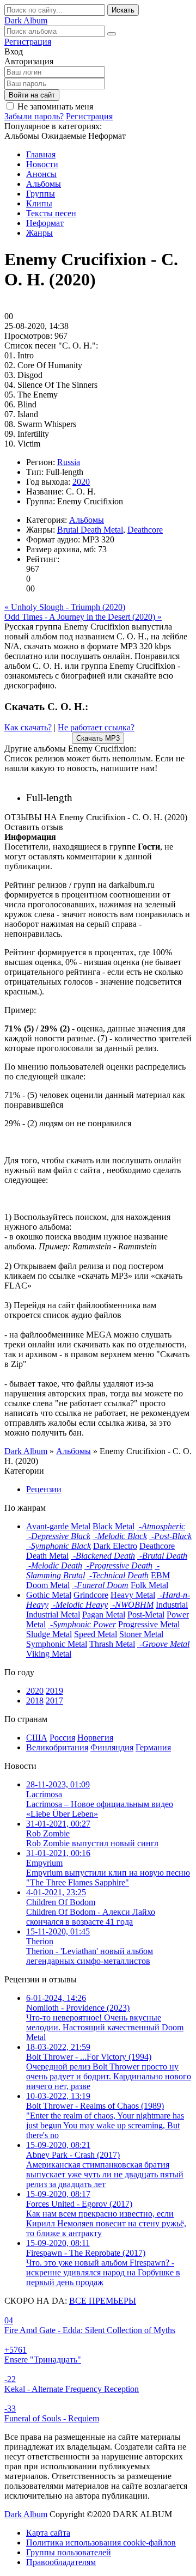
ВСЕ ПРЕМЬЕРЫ (103, 2301)
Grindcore (91, 1595)
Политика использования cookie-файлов (101, 2543)
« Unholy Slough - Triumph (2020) (65, 607)
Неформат (45, 223)
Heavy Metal (133, 1595)
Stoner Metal (141, 1634)
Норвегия (95, 1738)
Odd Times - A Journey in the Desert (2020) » (83, 617)
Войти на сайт (32, 95)
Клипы (39, 203)
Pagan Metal (104, 1614)
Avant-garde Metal (58, 1526)
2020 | (99, 798)
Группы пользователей (69, 2552)
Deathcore (145, 530)
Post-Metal (146, 1614)
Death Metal (47, 1556)
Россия (62, 1738)
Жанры (39, 233)
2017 (54, 1701)
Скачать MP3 (98, 738)
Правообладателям (61, 2562)
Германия (153, 1747)
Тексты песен (51, 213)
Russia (69, 462)
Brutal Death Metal (90, 530)
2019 (54, 1691)
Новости (42, 164)
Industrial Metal (53, 1614)
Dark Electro (115, 1546)
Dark (26, 20)
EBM (160, 1575)
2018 (35, 1701)
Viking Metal (49, 1654)
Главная (41, 154)
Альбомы (44, 184)
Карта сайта (48, 2533)
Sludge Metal (49, 1634)
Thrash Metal (112, 1644)
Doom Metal (48, 1585)
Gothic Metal (49, 1595)
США (37, 1738)
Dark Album (26, 2514)
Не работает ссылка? (96, 727)
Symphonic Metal (57, 1644)
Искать (123, 10)
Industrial (172, 1605)
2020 (81, 482)
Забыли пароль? (34, 116)
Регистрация (28, 42)
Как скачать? (28, 727)
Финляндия (112, 1747)
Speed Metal (96, 1634)
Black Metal (114, 1526)
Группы (41, 194)
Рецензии (44, 1489)
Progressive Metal (149, 1624)
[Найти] (112, 34)
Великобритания (57, 1747)
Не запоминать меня (55, 106)
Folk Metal (149, 1585)
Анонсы (41, 174)
